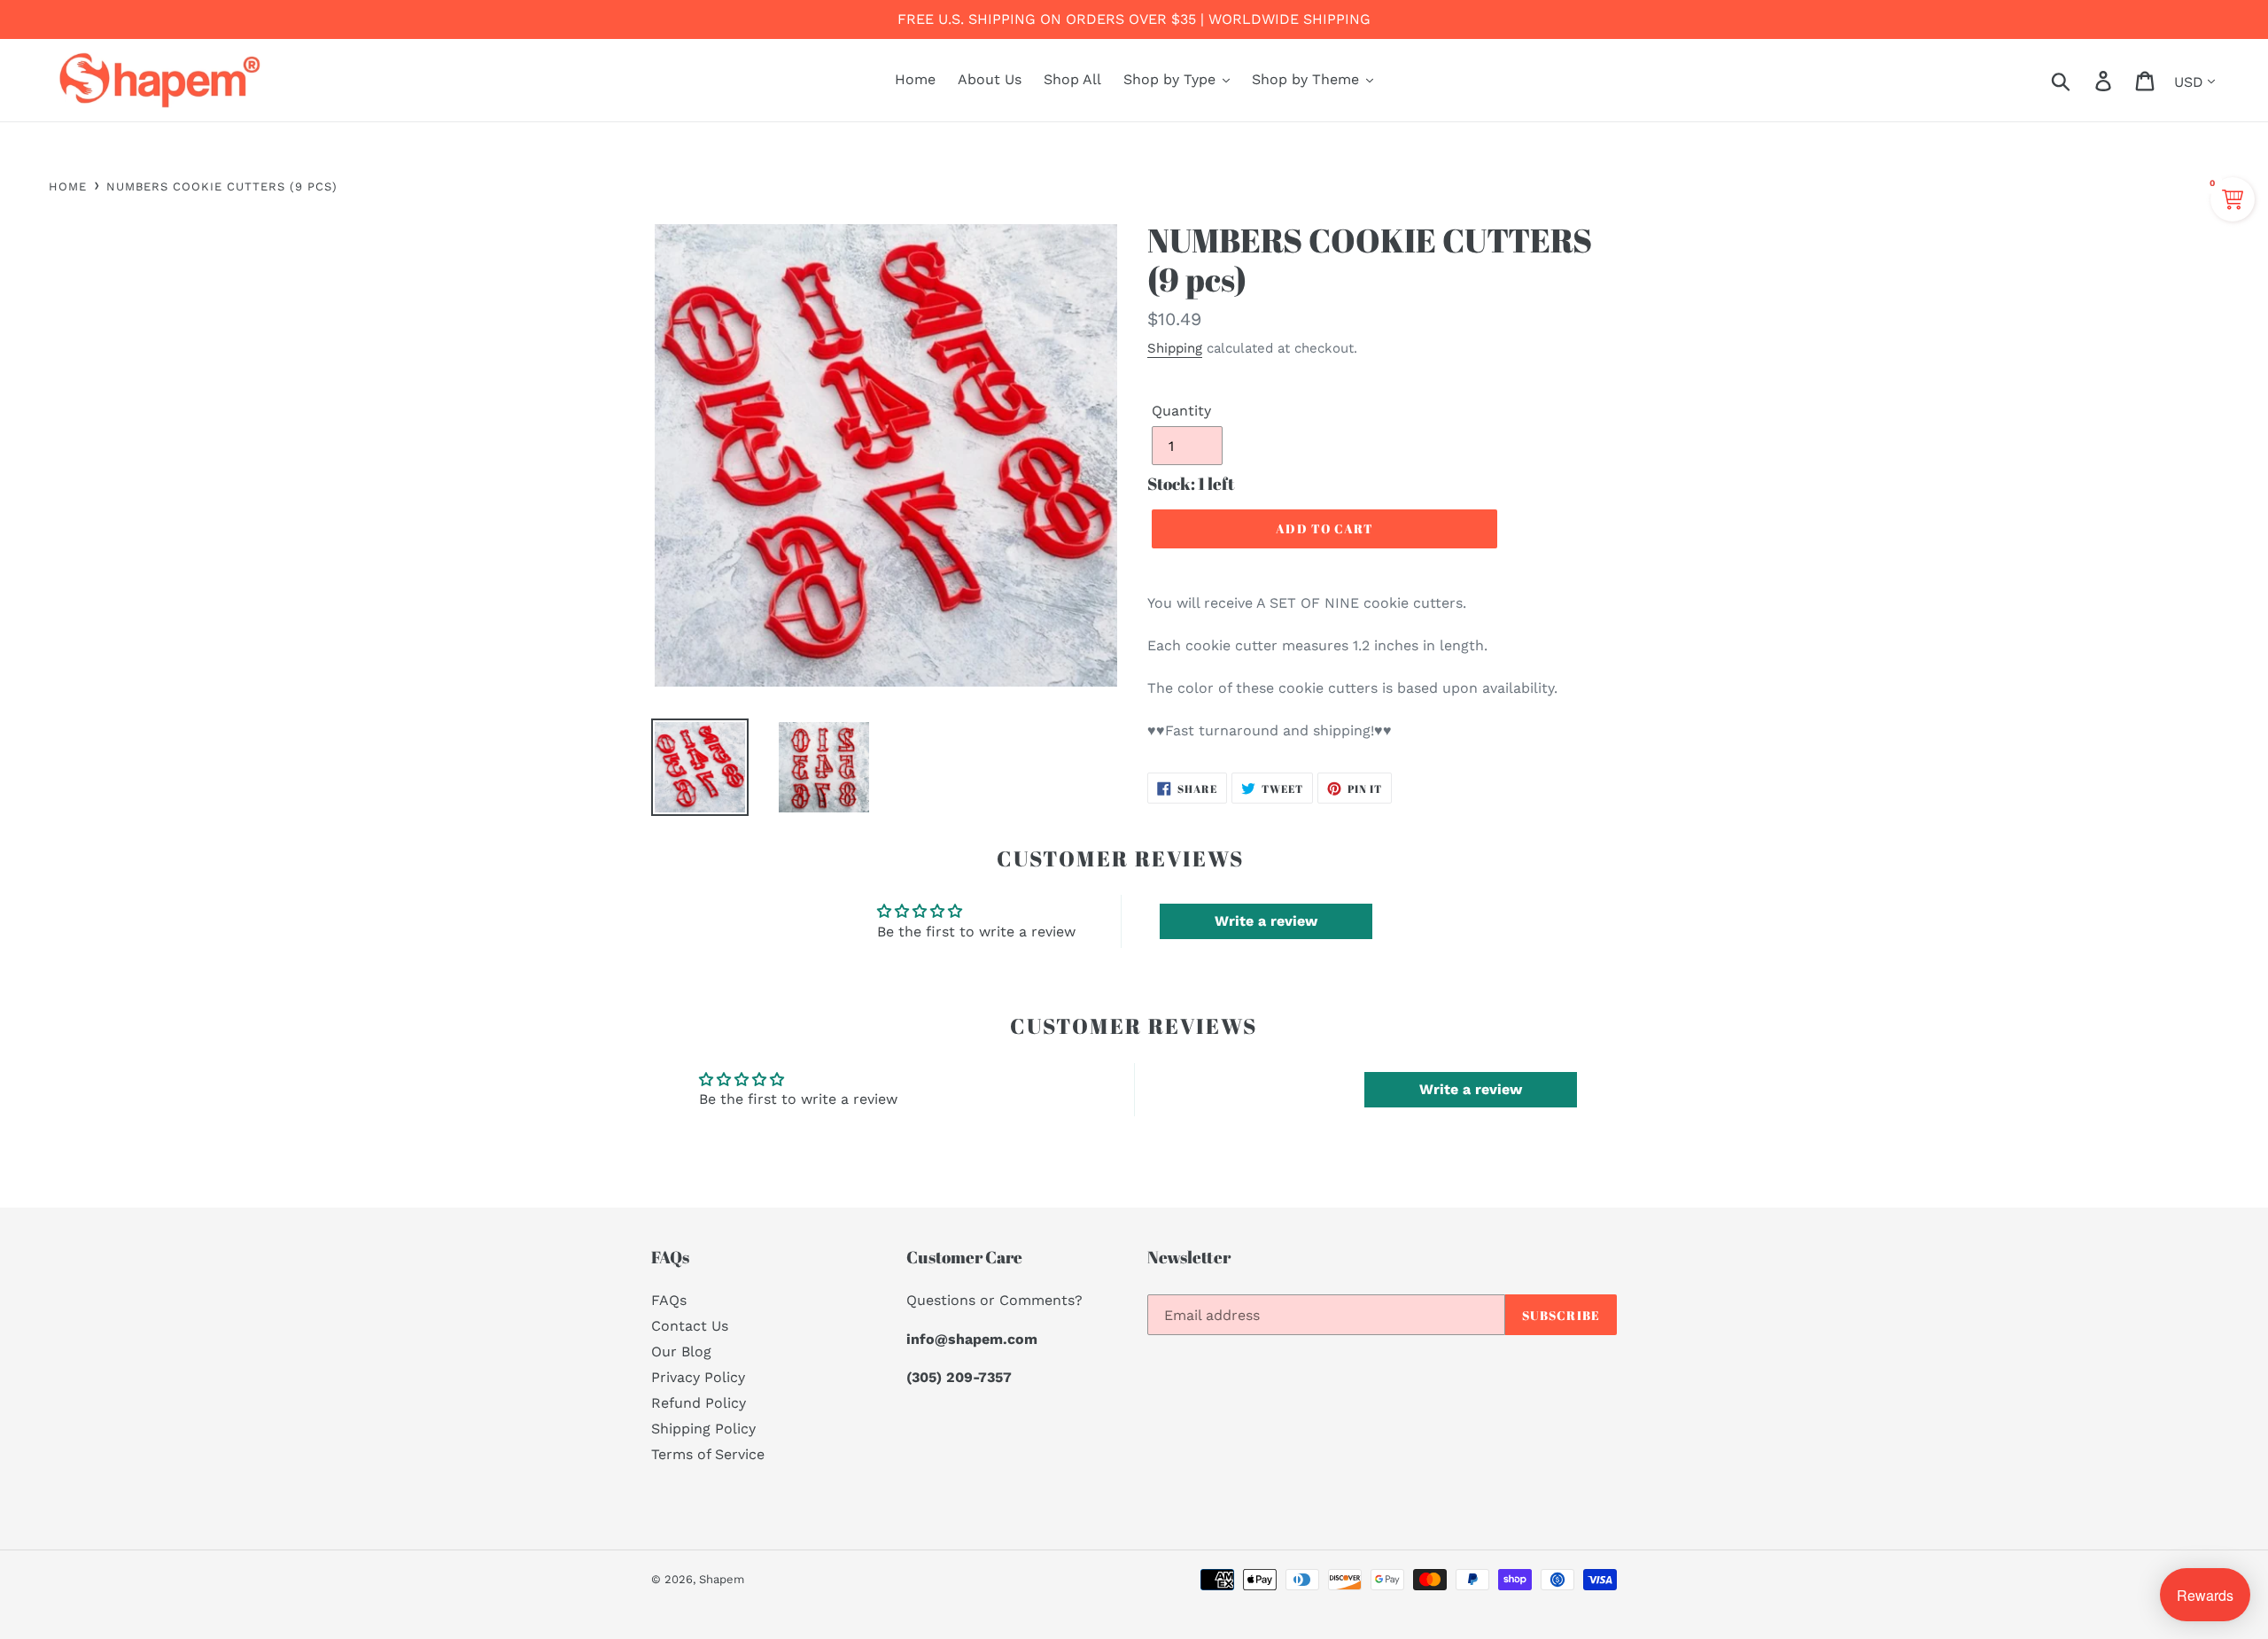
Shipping (1175, 348)
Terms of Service (708, 1454)
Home (68, 186)
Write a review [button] (1266, 921)
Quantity (1181, 411)
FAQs (669, 1300)
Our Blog (681, 1352)
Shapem (722, 1579)
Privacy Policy (698, 1377)
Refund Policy (699, 1403)
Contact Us (690, 1326)
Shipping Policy (703, 1429)
